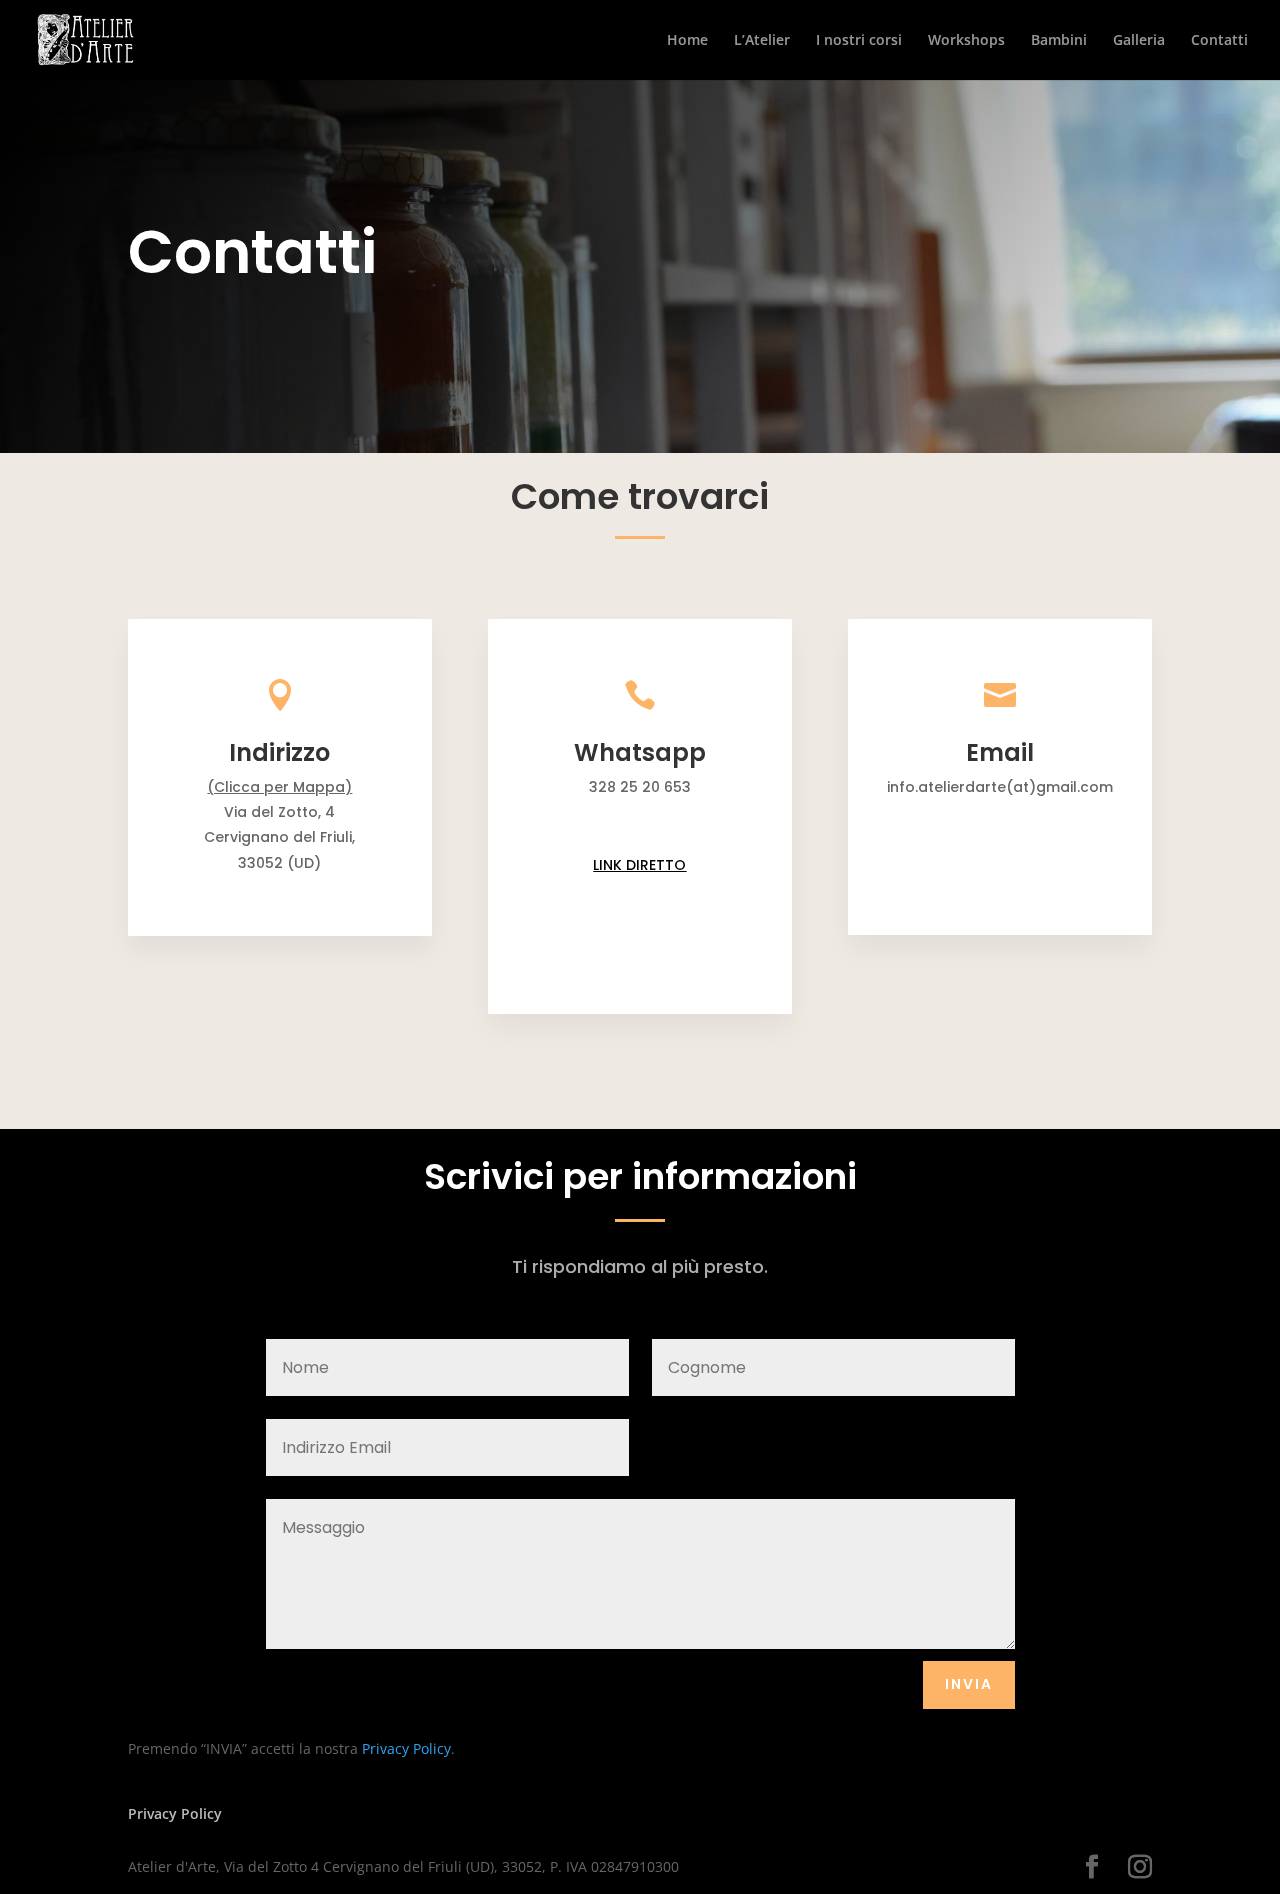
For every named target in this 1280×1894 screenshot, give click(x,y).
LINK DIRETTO (639, 865)
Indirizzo (279, 752)
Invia (969, 1684)
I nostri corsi (859, 41)
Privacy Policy (406, 1748)
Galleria (1139, 41)
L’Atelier (762, 41)
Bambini (1059, 41)
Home (687, 41)
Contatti (1219, 41)
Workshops (966, 41)
